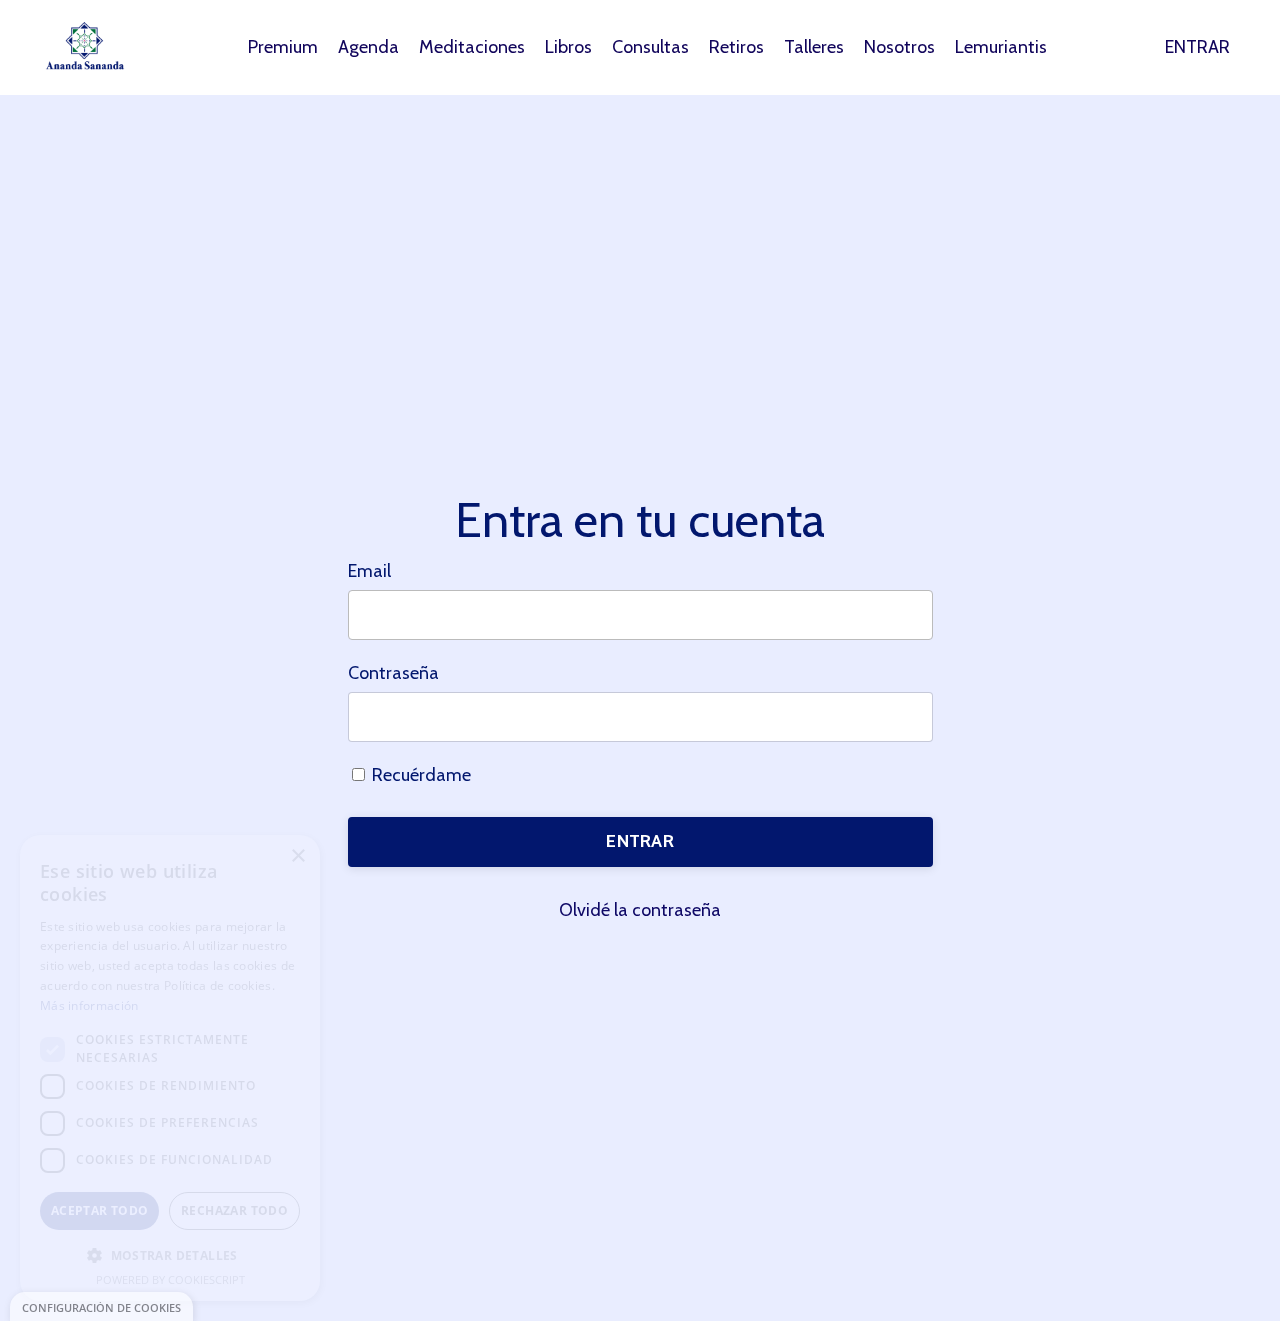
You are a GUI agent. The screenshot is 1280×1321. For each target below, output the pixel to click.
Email (369, 571)
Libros (568, 47)
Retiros (736, 47)
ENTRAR (1197, 47)
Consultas (650, 47)
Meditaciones (472, 47)
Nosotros (899, 47)
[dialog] (101, 1306)
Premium (283, 47)
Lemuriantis (1001, 47)
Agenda (368, 47)
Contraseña (393, 673)
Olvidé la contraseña (640, 910)
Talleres (814, 47)
